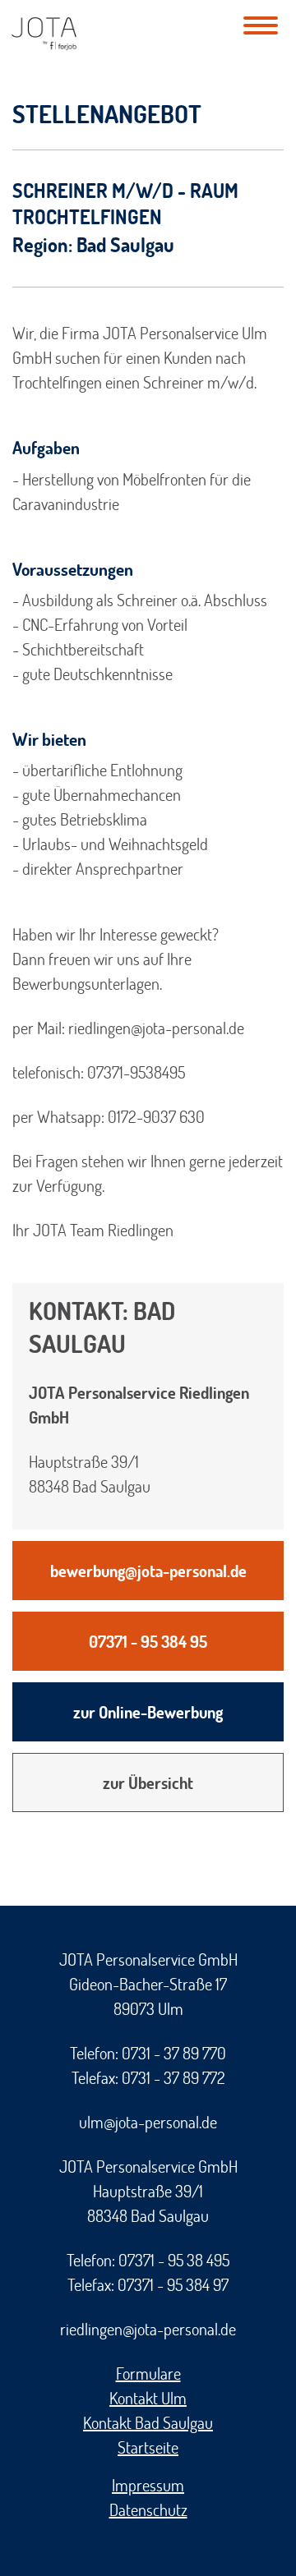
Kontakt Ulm (148, 2398)
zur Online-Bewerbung (148, 1712)
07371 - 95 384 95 (148, 1641)
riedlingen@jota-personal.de (148, 2329)
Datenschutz (148, 2509)
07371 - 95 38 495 (174, 2260)
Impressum (148, 2485)
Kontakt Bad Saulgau (148, 2422)
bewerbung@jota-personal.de (148, 1571)
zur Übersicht (148, 1782)
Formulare (148, 2373)
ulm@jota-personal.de (148, 2122)
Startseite (148, 2447)
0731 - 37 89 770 (174, 2053)
